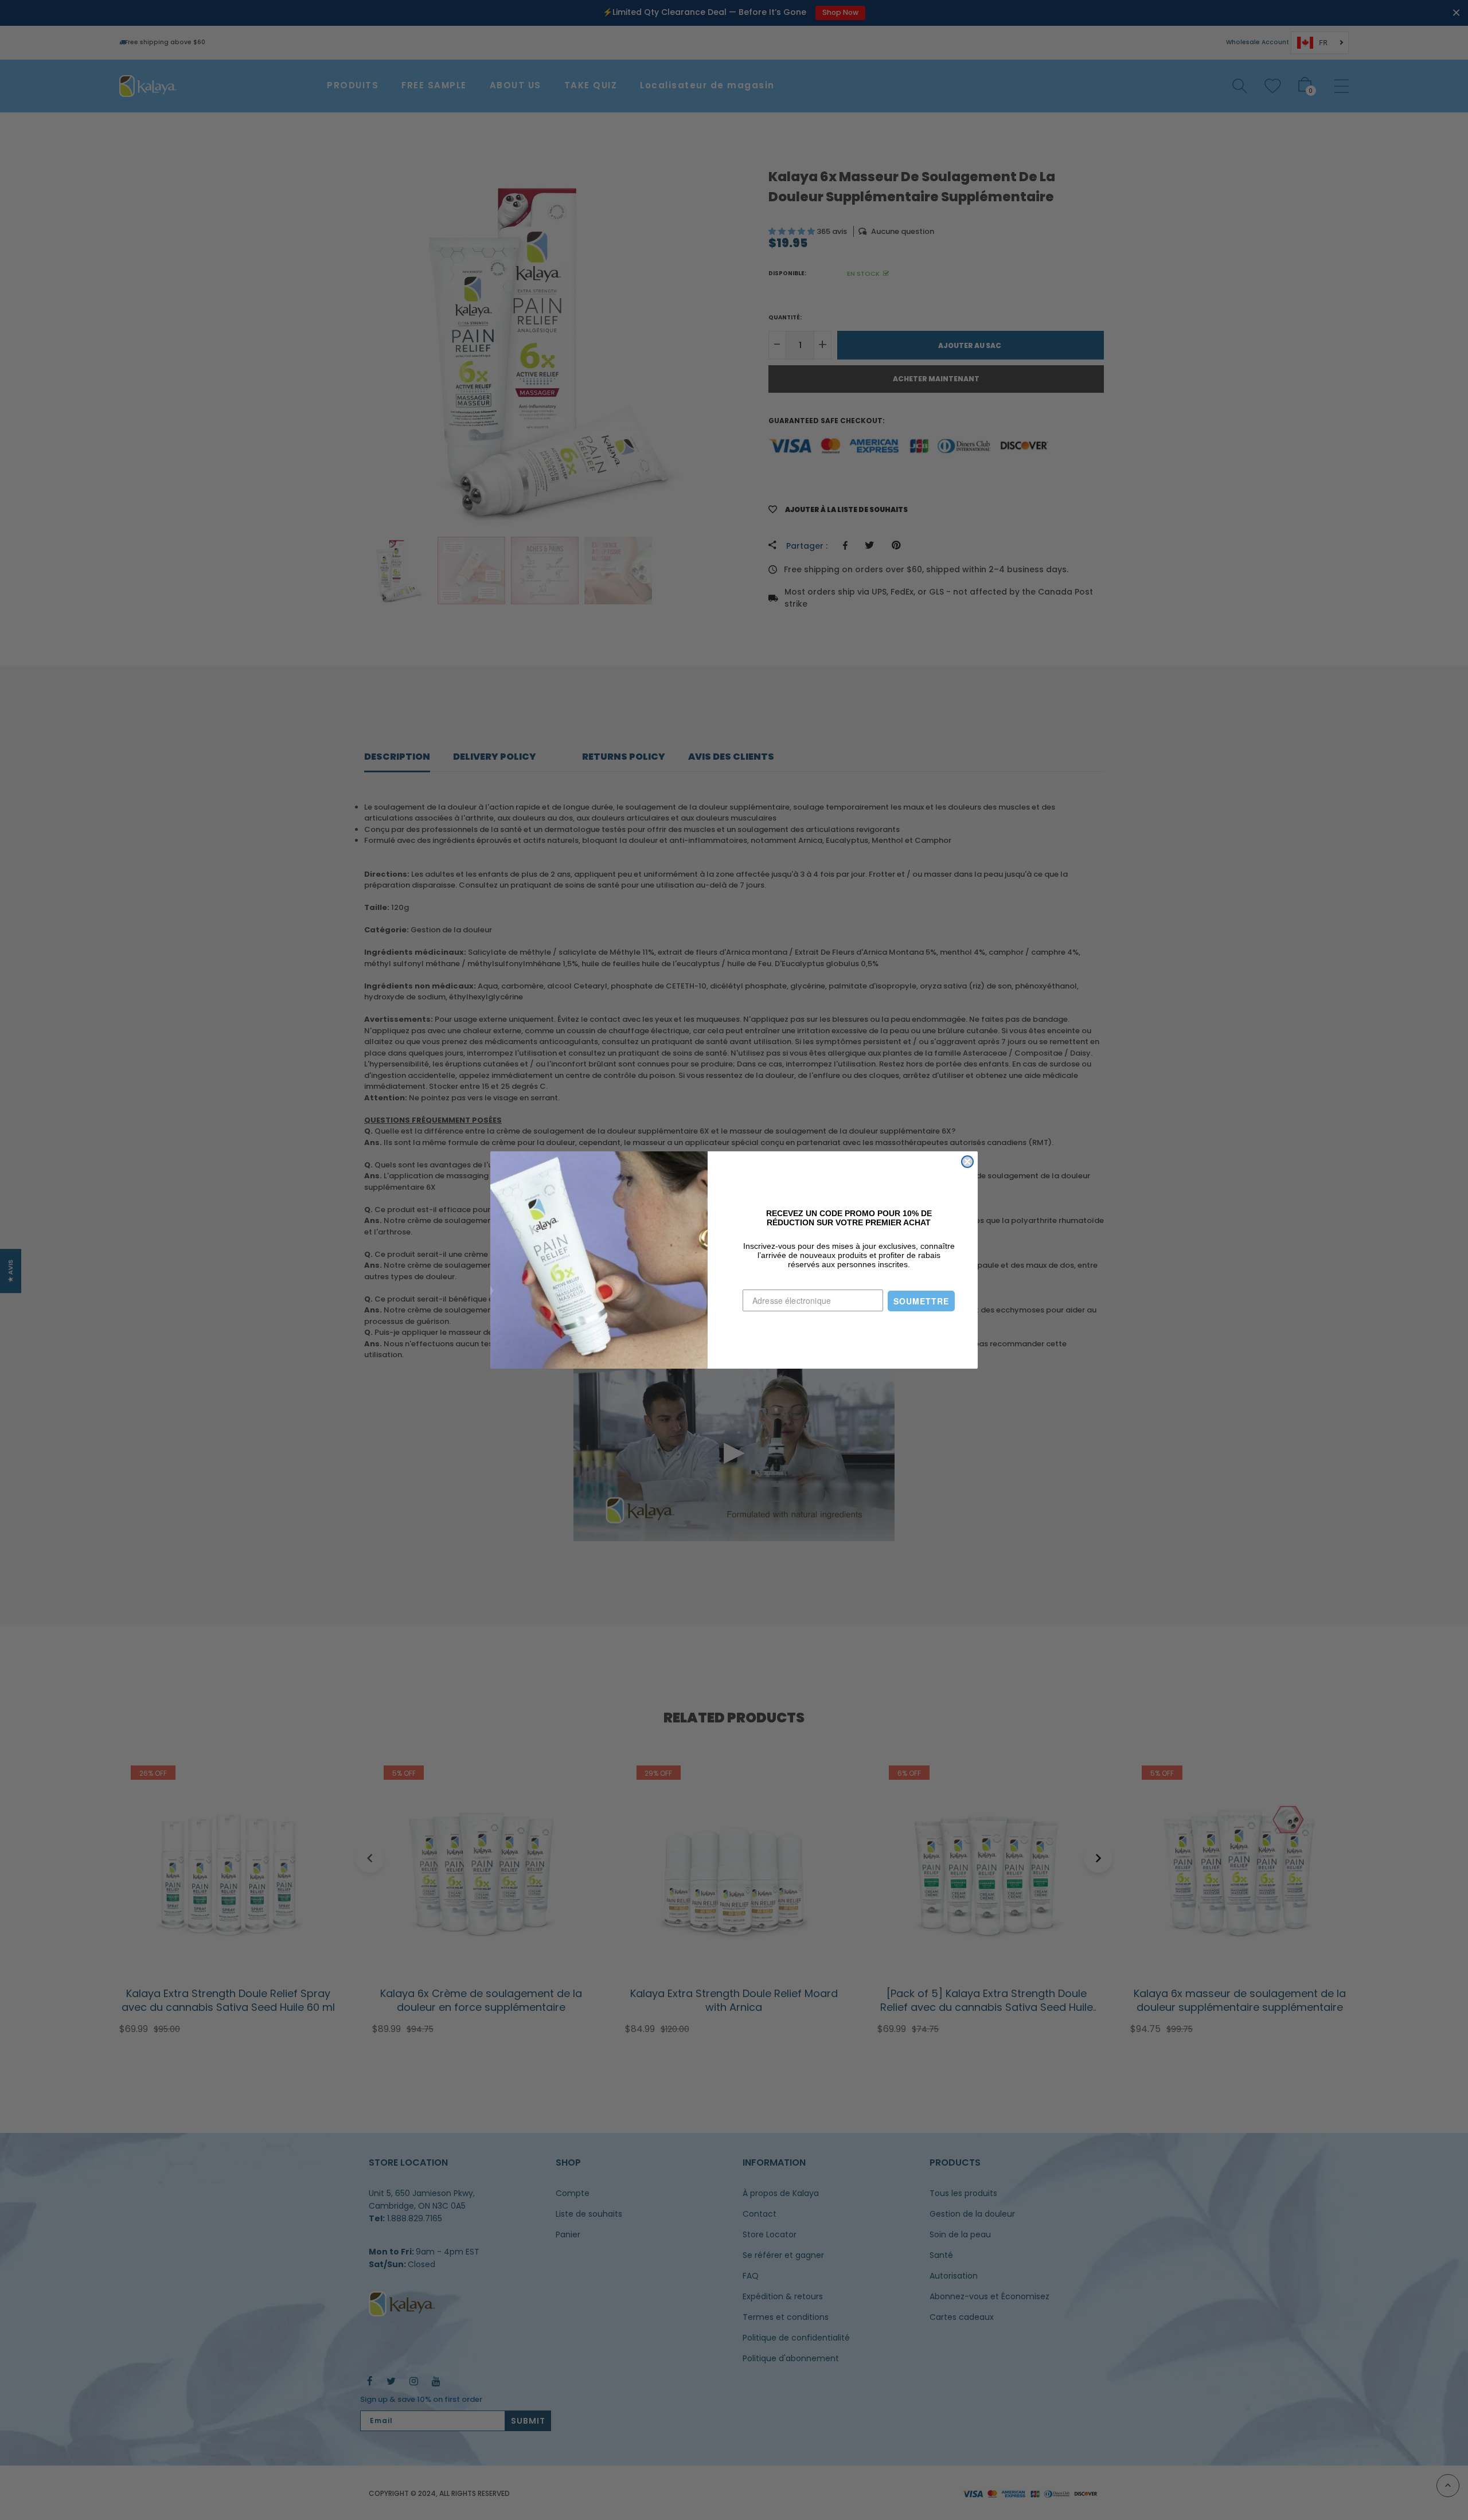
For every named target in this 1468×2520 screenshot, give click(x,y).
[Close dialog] (967, 1162)
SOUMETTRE (921, 1301)
